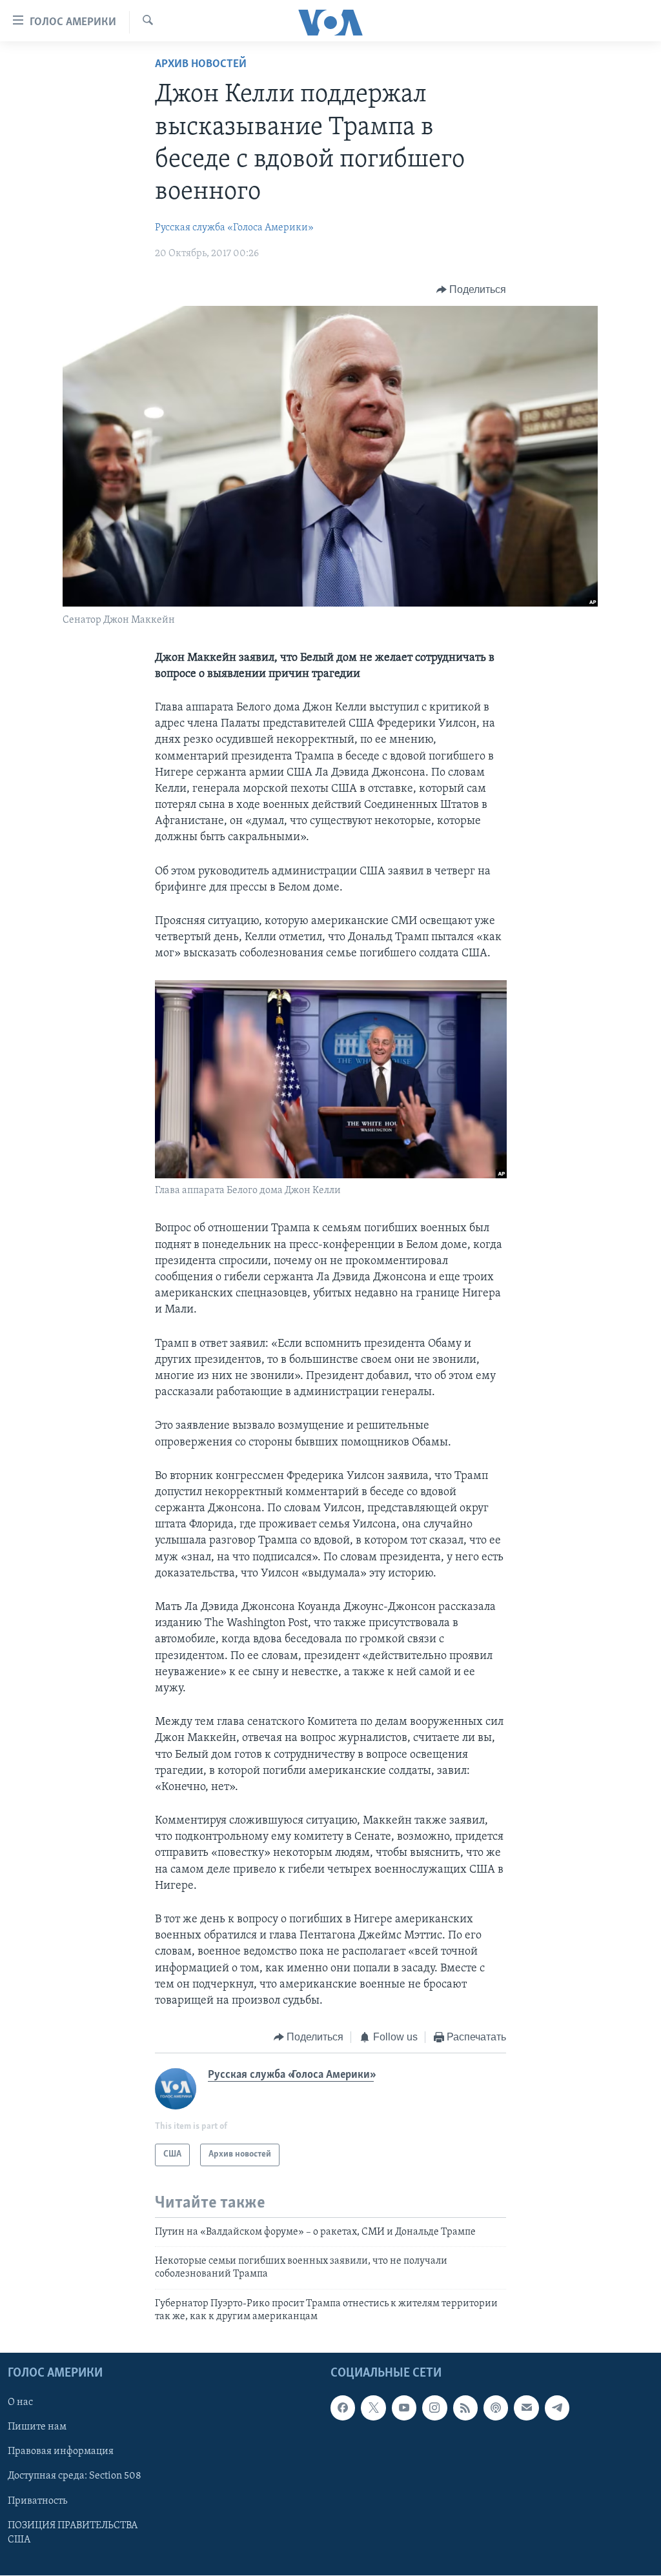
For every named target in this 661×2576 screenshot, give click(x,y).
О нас (20, 2403)
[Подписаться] (526, 2408)
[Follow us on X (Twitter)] (373, 2408)
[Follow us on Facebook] (343, 2408)
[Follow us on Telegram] (557, 2408)
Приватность (37, 2501)
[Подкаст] (496, 2408)
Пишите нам (37, 2428)
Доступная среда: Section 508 (75, 2477)
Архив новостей (201, 65)
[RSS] (465, 2408)
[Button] (472, 290)
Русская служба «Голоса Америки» (234, 228)
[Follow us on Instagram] (434, 2408)
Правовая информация (61, 2452)
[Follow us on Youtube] (404, 2408)
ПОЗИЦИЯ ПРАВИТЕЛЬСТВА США (73, 2533)
